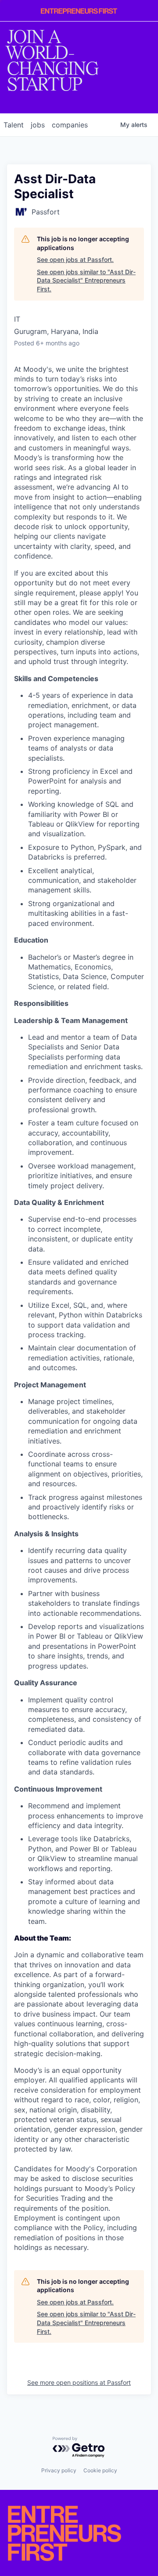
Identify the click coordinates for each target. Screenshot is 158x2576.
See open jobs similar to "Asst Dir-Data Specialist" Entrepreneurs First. (86, 280)
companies (70, 125)
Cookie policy (100, 2470)
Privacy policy (59, 2470)
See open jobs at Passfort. (75, 259)
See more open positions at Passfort (79, 2382)
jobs (38, 125)
